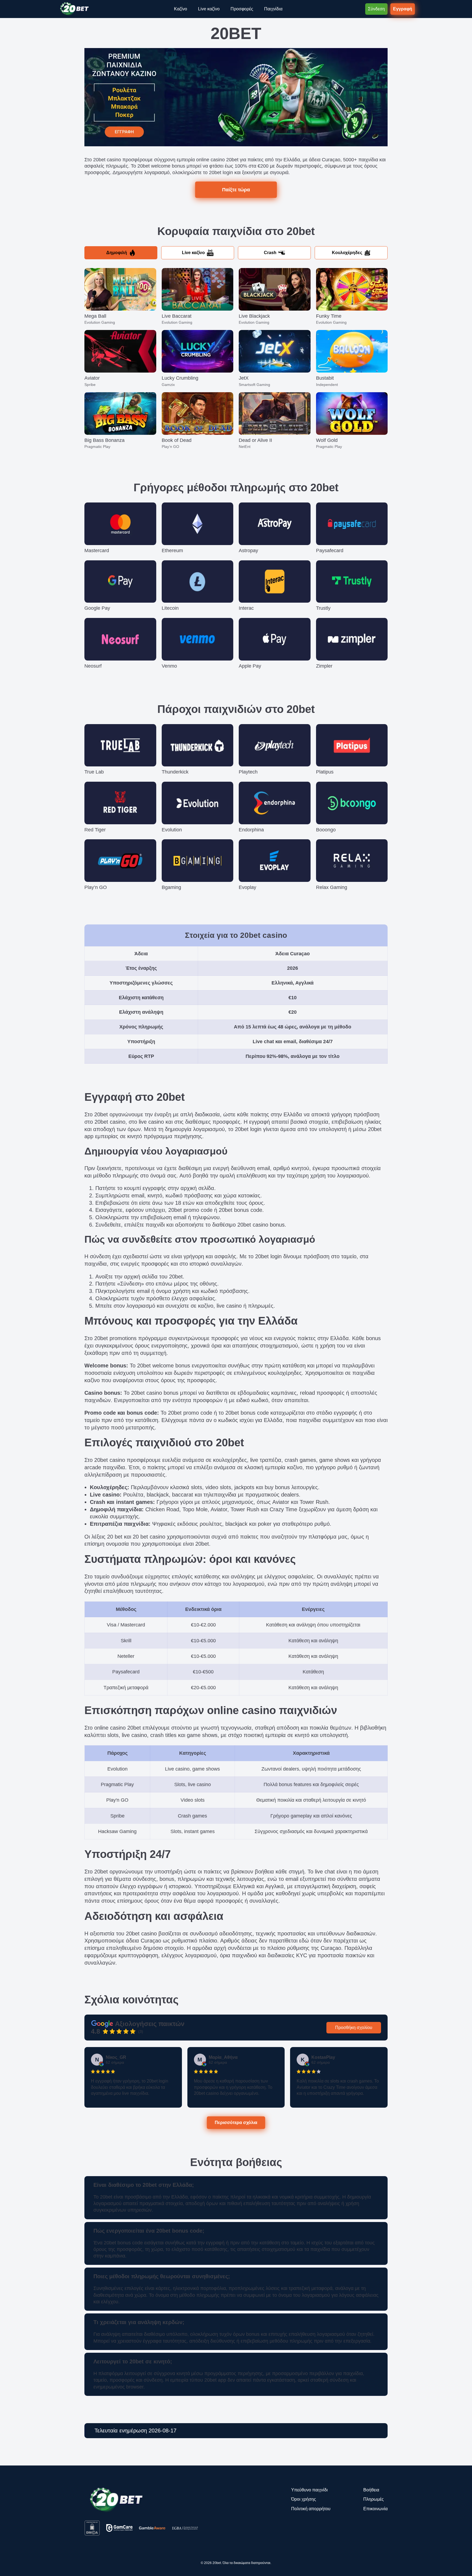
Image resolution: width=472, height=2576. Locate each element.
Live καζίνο (193, 253)
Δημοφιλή (117, 253)
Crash (270, 253)
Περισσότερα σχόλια (236, 2122)
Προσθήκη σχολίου (354, 2028)
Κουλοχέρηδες (347, 253)
